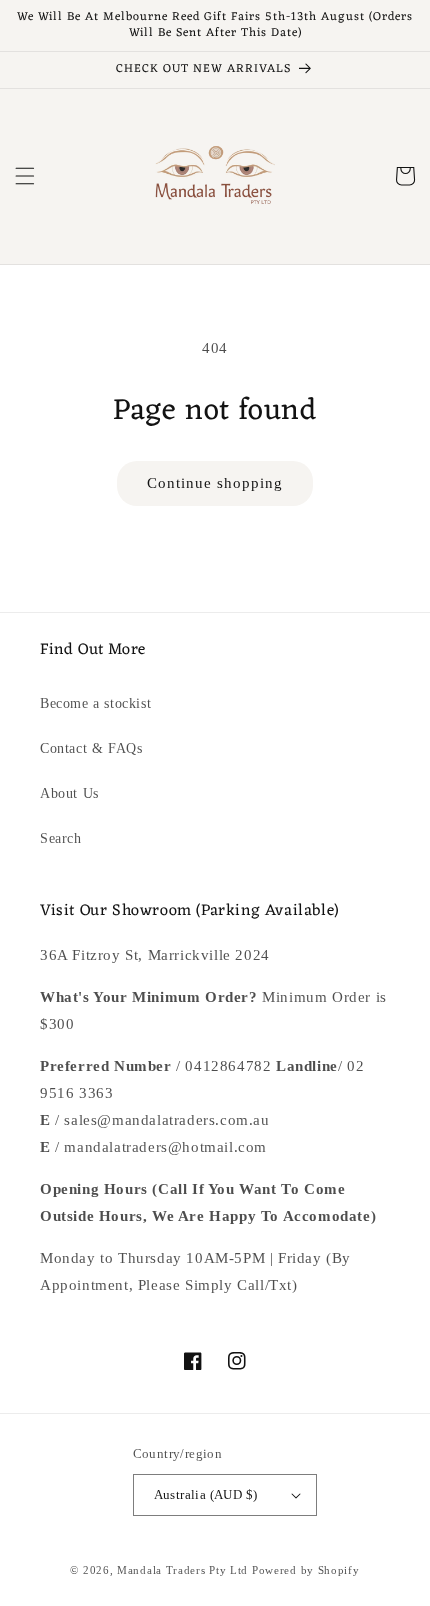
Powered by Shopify (306, 1570)
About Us (69, 793)
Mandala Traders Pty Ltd (182, 1570)
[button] (25, 176)
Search (61, 838)
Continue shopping (215, 483)
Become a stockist (95, 703)
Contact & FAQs (91, 748)
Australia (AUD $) (206, 1494)
